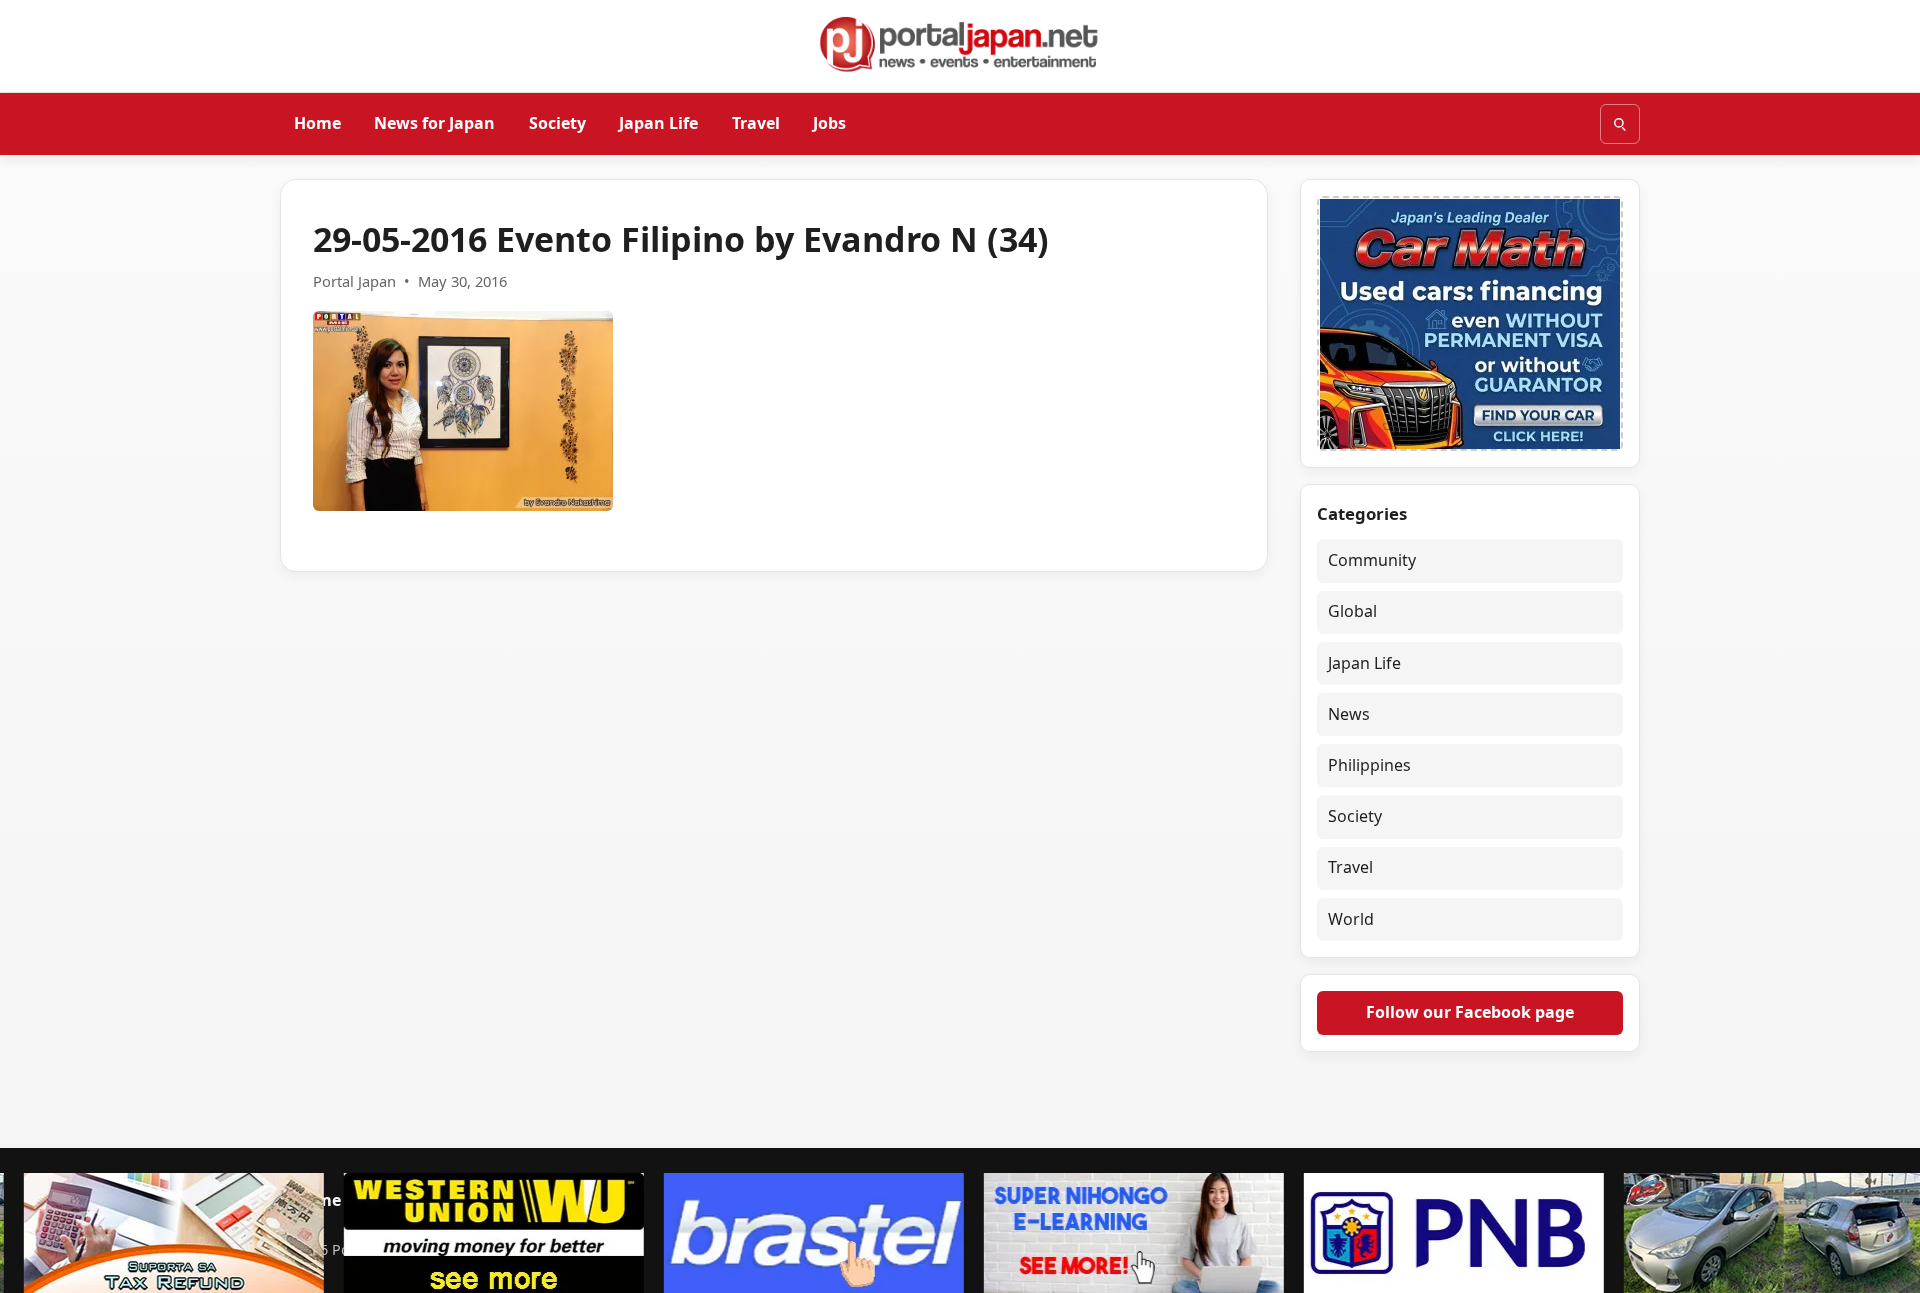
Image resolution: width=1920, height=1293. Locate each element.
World (1351, 919)
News (1349, 714)
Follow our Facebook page (1470, 1012)
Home (317, 123)
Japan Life (658, 123)
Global (1352, 611)
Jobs (829, 123)
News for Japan (434, 123)
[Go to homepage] (960, 44)
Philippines (1369, 765)
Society (557, 123)
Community (1372, 560)
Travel (756, 123)
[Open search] (1620, 124)
